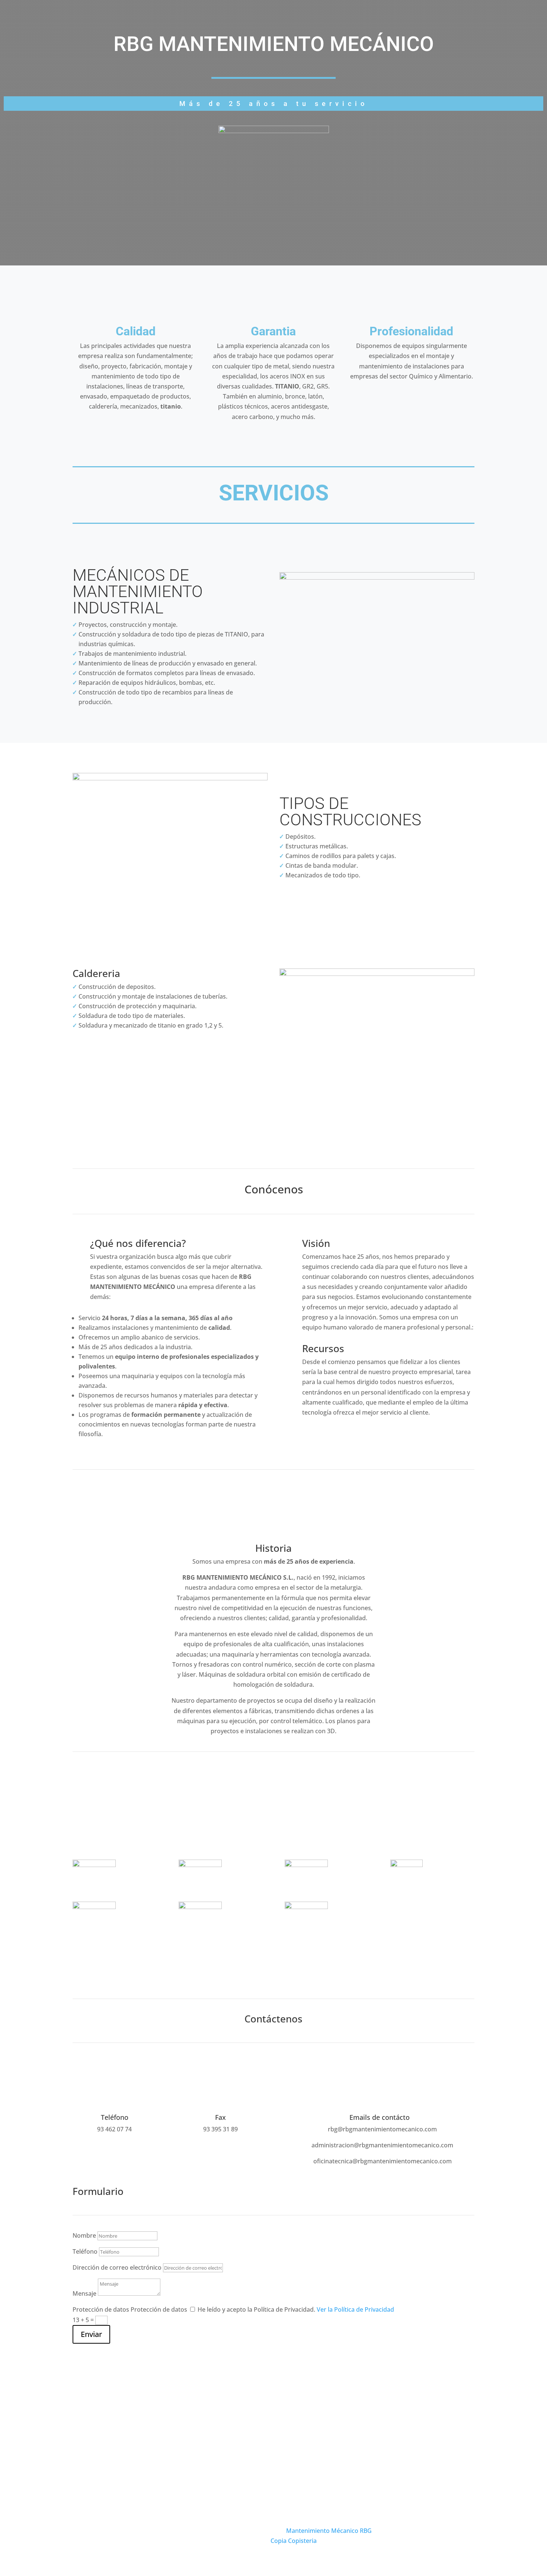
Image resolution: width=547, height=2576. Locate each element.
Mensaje (84, 2293)
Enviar (91, 2334)
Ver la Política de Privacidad (355, 2309)
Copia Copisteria (294, 2541)
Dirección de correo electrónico (117, 2267)
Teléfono (85, 2251)
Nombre (84, 2235)
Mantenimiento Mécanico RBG (328, 2531)
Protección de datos (101, 2309)
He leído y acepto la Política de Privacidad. (296, 2309)
